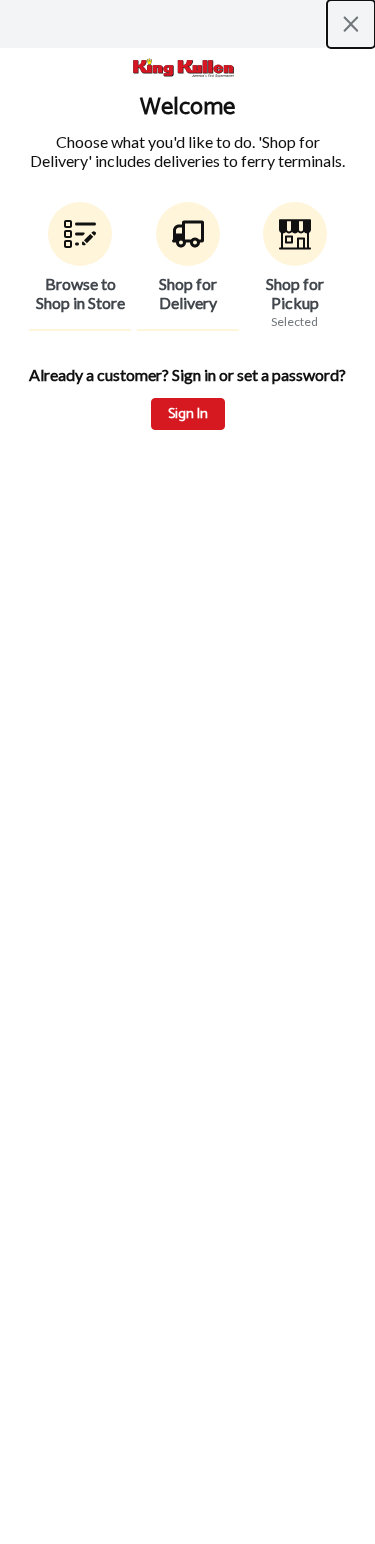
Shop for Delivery (188, 293)
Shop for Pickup (295, 293)
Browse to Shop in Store (80, 293)
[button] (80, 266)
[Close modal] (351, 24)
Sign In (188, 414)
